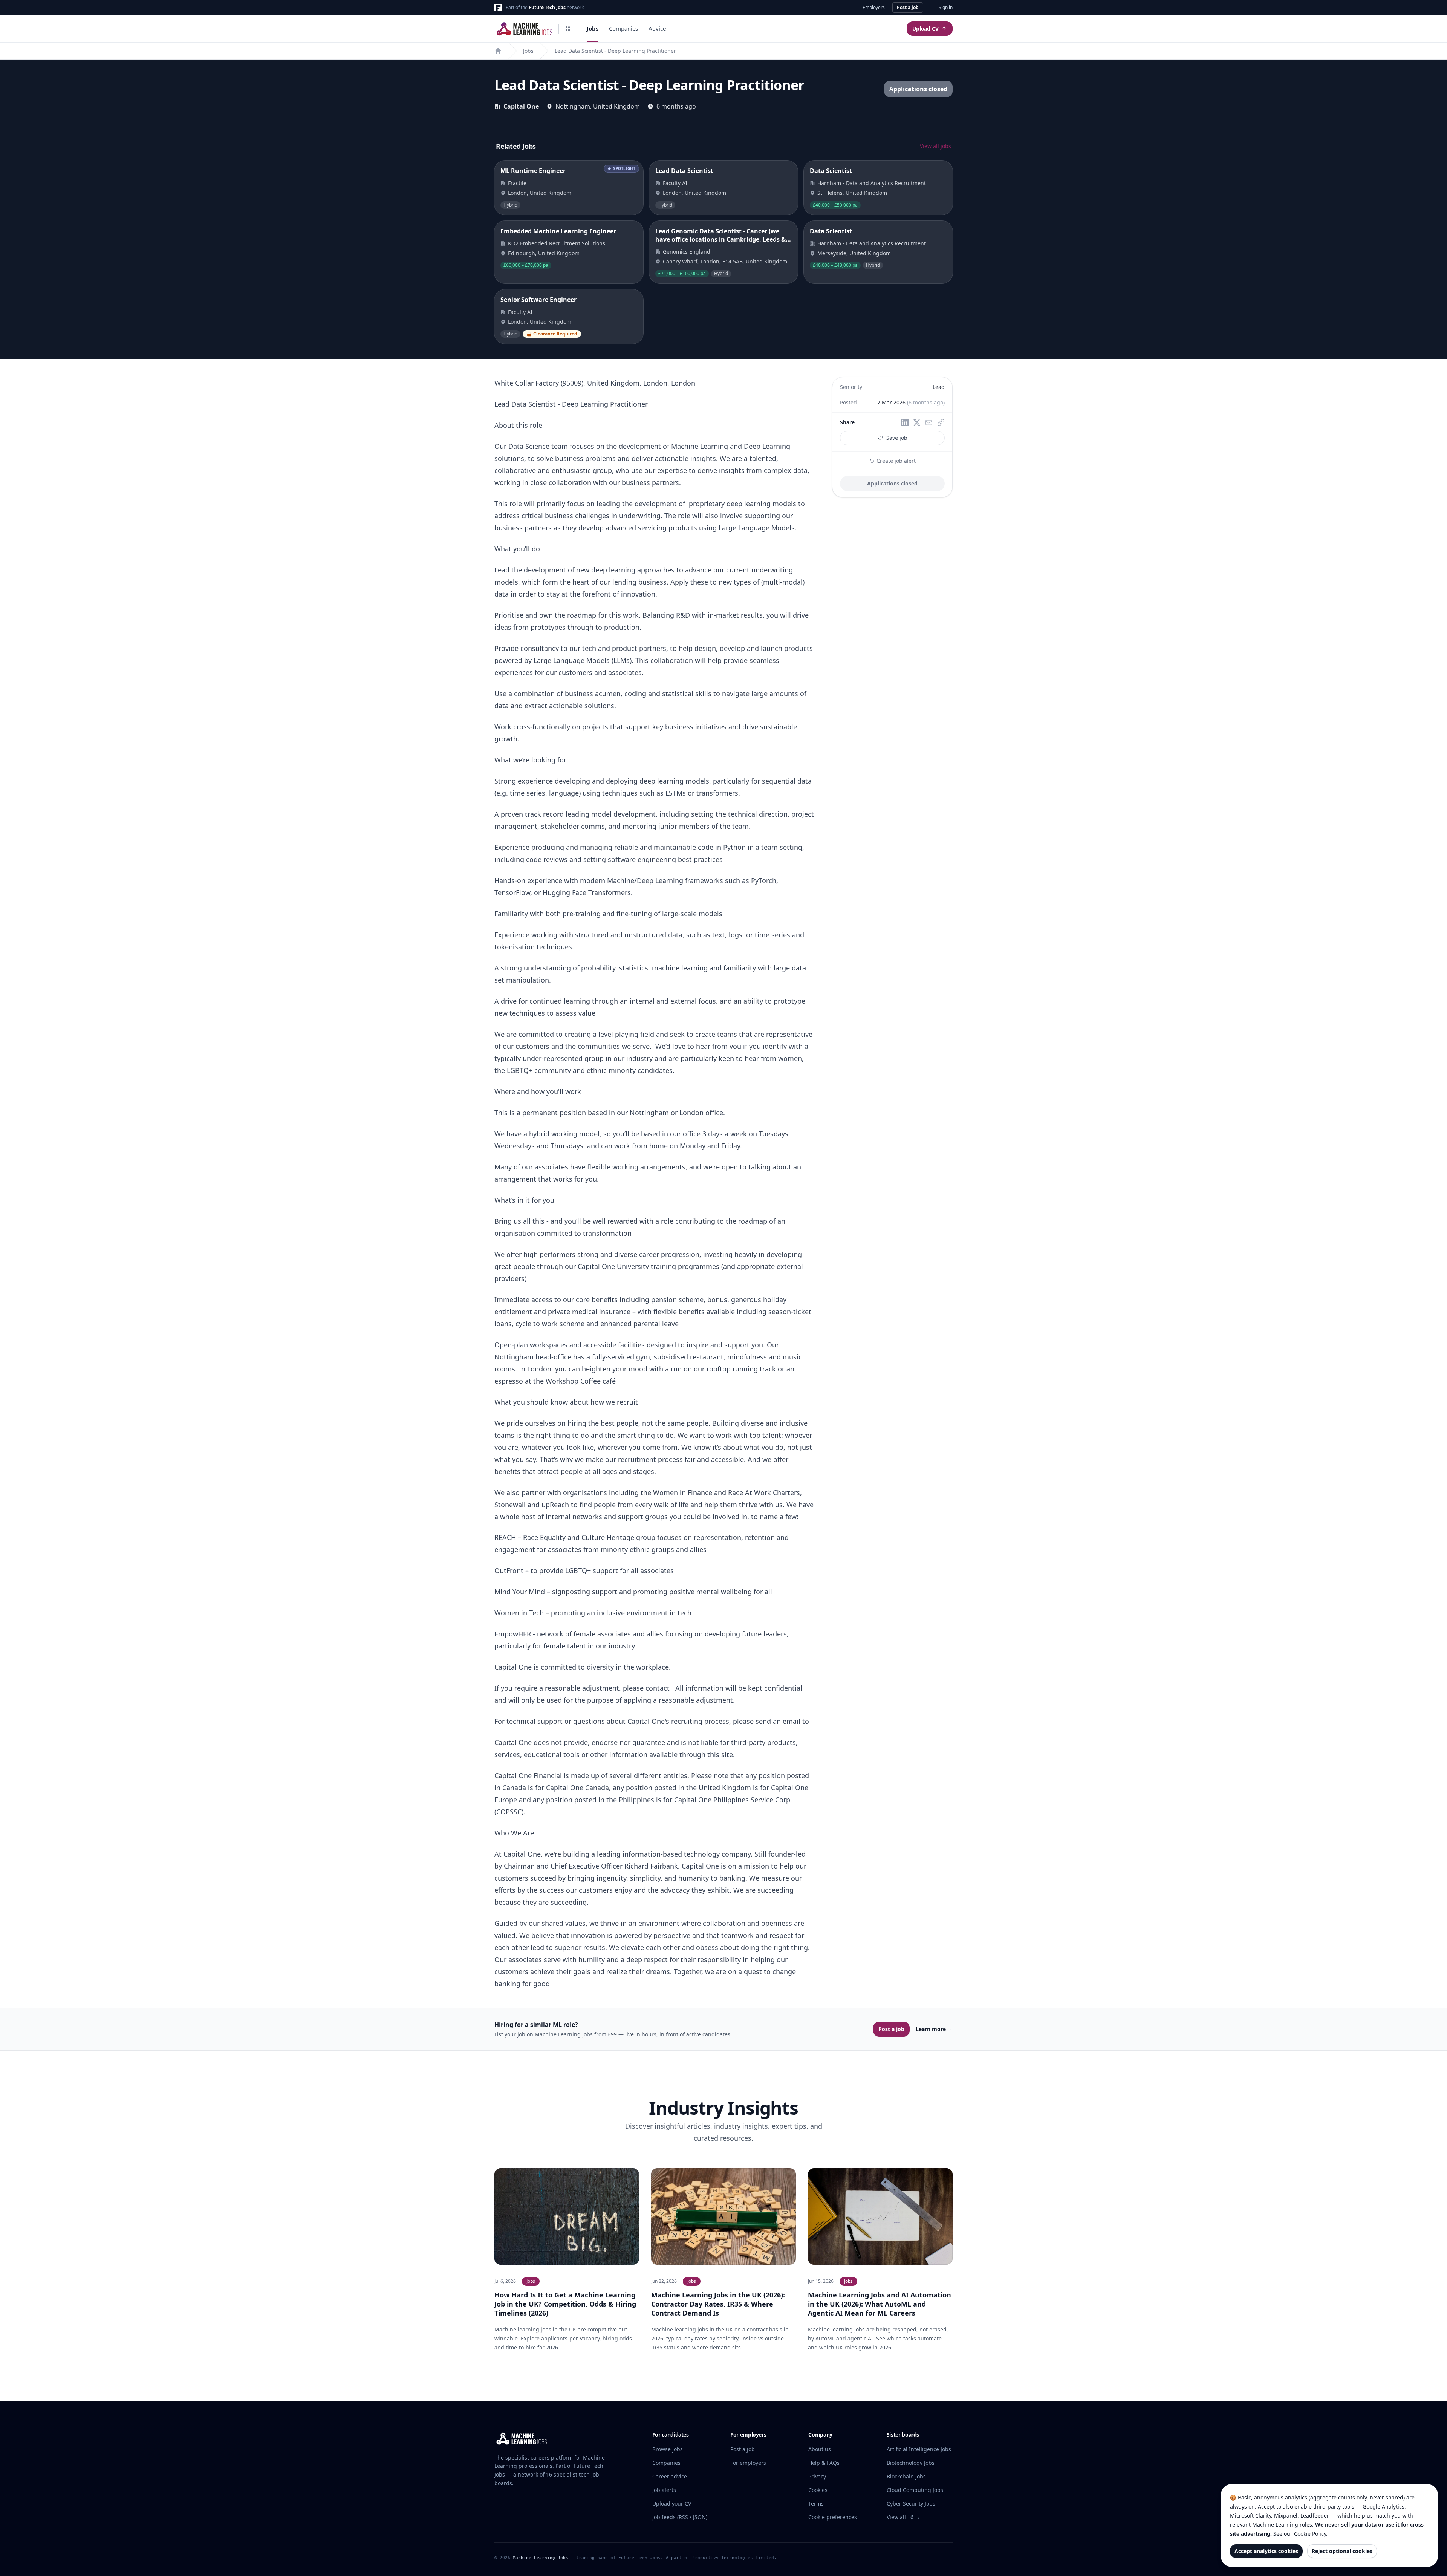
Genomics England (687, 252)
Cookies (818, 2490)
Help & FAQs (824, 2463)
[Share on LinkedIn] (905, 422)
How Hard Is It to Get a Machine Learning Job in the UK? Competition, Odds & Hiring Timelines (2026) (565, 2304)
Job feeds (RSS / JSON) (680, 2517)
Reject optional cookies (1342, 2551)
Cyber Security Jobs (911, 2503)
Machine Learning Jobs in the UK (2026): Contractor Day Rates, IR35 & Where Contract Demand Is (718, 2304)
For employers (748, 2463)
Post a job (908, 7)
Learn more (934, 2029)
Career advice (670, 2476)
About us (820, 2449)
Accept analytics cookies (1266, 2551)
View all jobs (935, 146)
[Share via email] (929, 422)
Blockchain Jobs (906, 2476)
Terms (816, 2503)
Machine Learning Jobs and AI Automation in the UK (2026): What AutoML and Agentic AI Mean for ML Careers (880, 2304)
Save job (897, 438)
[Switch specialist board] (568, 29)
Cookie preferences (833, 2517)
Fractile (517, 183)
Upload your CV (672, 2503)
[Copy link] (941, 422)
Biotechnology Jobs (911, 2463)
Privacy (817, 2476)
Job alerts (664, 2490)
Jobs (593, 28)
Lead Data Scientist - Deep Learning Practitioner (615, 51)
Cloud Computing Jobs (915, 2490)
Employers (874, 8)
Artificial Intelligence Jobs (919, 2449)
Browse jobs (668, 2449)
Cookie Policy (1310, 2534)
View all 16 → (903, 2517)
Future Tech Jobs (547, 7)
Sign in (946, 8)
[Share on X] (917, 422)
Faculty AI (675, 183)
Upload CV (925, 29)
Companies (623, 28)
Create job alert (895, 461)
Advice (657, 28)
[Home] (498, 51)
